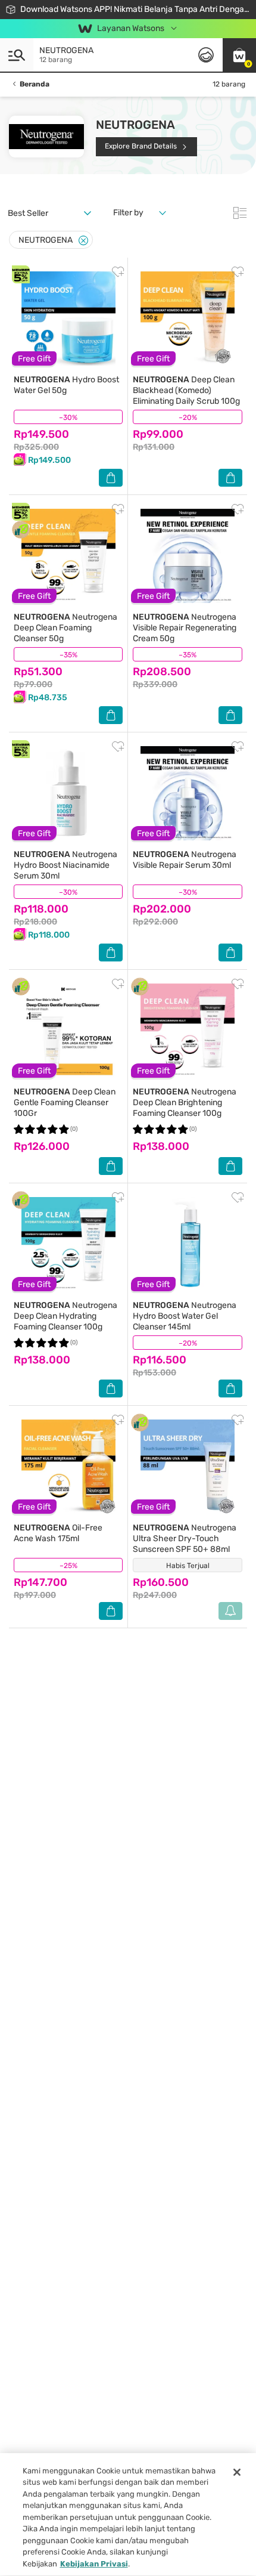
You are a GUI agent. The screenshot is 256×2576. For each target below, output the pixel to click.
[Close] (83, 241)
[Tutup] (237, 2472)
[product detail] (68, 318)
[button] (239, 55)
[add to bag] (111, 478)
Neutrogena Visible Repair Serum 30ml (185, 860)
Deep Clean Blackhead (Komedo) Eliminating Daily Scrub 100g (186, 390)
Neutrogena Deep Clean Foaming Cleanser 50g (65, 628)
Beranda (35, 84)
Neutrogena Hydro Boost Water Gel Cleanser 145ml (185, 1316)
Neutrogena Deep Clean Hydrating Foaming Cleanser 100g (65, 1316)
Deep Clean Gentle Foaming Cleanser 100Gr (65, 1103)
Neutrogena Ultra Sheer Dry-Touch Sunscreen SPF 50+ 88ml (185, 1539)
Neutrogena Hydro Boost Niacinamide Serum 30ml (65, 865)
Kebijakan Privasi (94, 2564)
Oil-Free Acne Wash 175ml (58, 1533)
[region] (128, 2515)
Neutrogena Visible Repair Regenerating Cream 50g (185, 628)
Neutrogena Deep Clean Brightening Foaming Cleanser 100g (185, 1103)
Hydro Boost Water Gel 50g (66, 385)
